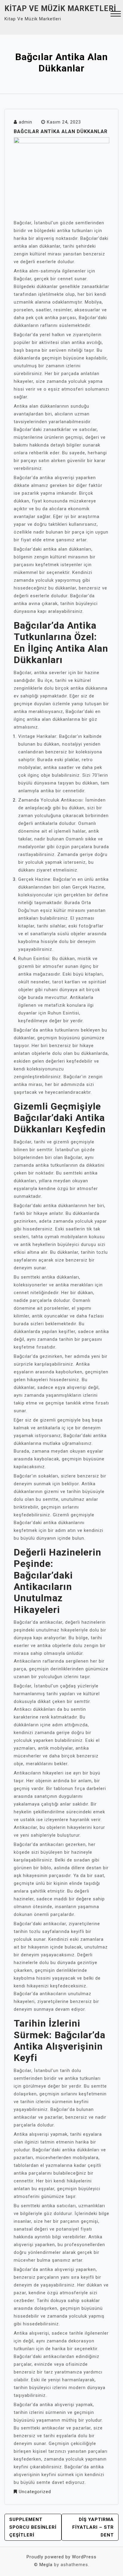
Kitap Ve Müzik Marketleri (60, 9)
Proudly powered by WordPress (61, 2557)
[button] (116, 15)
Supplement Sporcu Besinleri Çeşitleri (33, 2527)
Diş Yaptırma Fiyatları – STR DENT (93, 2527)
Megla (46, 2565)
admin (26, 122)
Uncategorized (35, 2492)
